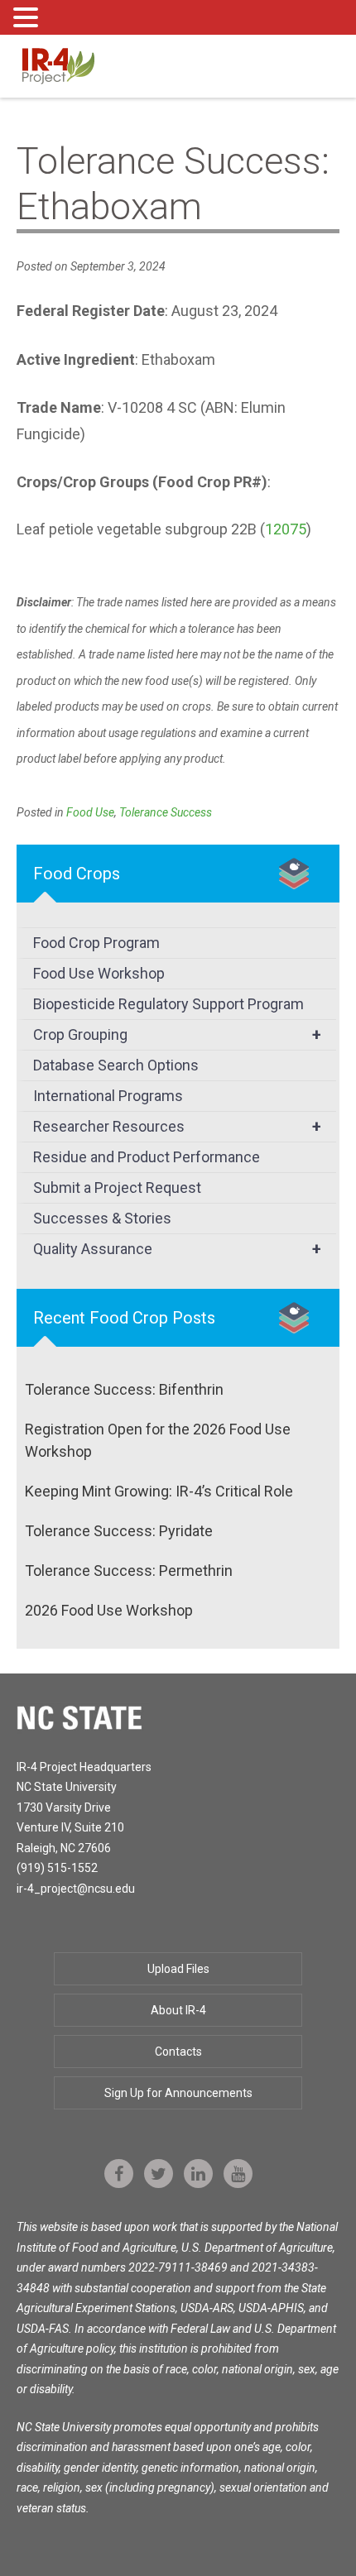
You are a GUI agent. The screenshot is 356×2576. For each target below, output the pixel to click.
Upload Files (178, 1969)
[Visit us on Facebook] (119, 2174)
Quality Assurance (177, 1249)
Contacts (178, 2052)
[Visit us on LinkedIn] (198, 2174)
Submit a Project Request (117, 1187)
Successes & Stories (102, 1218)
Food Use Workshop (99, 973)
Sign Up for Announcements (178, 2093)
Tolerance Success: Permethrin (129, 1570)
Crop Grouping (177, 1035)
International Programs (108, 1096)
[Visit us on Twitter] (159, 2174)
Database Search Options (116, 1065)
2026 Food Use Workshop (109, 1610)
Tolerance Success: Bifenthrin (124, 1389)
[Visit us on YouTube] (238, 2174)
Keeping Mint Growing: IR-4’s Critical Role (159, 1491)
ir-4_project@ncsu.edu (76, 1889)
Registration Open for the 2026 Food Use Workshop (158, 1440)
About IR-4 (178, 2010)
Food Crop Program (96, 943)
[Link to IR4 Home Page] (58, 65)
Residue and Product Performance (147, 1157)
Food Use (90, 812)
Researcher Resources (177, 1127)
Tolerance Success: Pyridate (119, 1531)
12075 (286, 529)
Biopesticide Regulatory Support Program (168, 1004)
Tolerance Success (166, 812)
